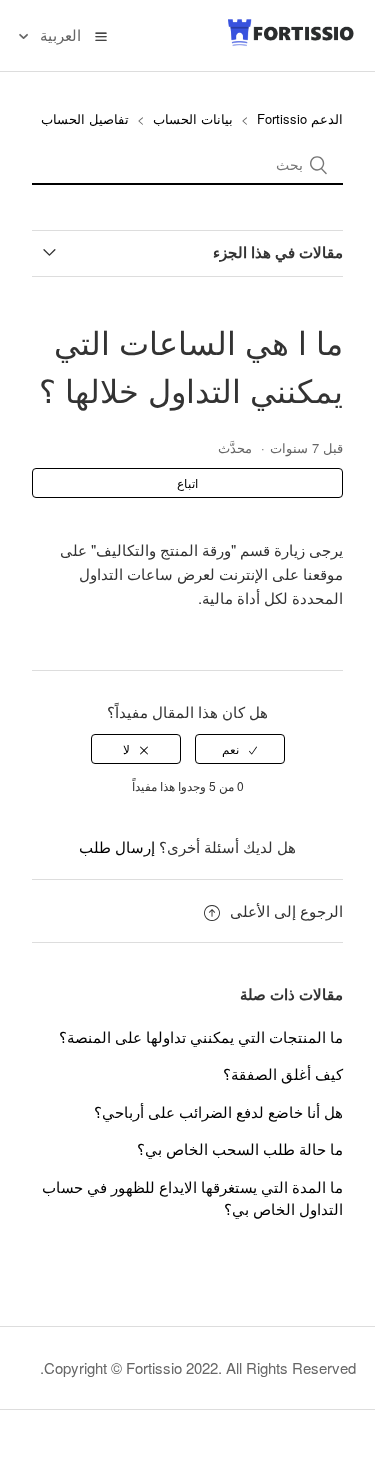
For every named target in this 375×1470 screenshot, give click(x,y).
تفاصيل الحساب (85, 118)
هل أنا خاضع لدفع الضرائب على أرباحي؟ (218, 1111)
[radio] (240, 749)
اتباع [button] (187, 482)
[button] (101, 35)
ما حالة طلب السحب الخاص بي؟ (240, 1148)
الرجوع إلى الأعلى (286, 910)
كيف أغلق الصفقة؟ (283, 1073)
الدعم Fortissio (298, 118)
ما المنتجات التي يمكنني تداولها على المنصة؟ (201, 1036)
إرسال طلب (117, 846)
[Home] (291, 41)
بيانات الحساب (193, 118)
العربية (58, 34)
